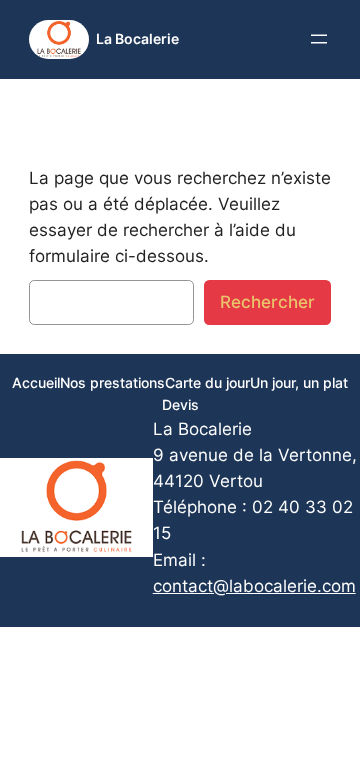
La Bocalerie (137, 38)
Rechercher (267, 302)
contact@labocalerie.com (254, 586)
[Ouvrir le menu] (319, 39)
